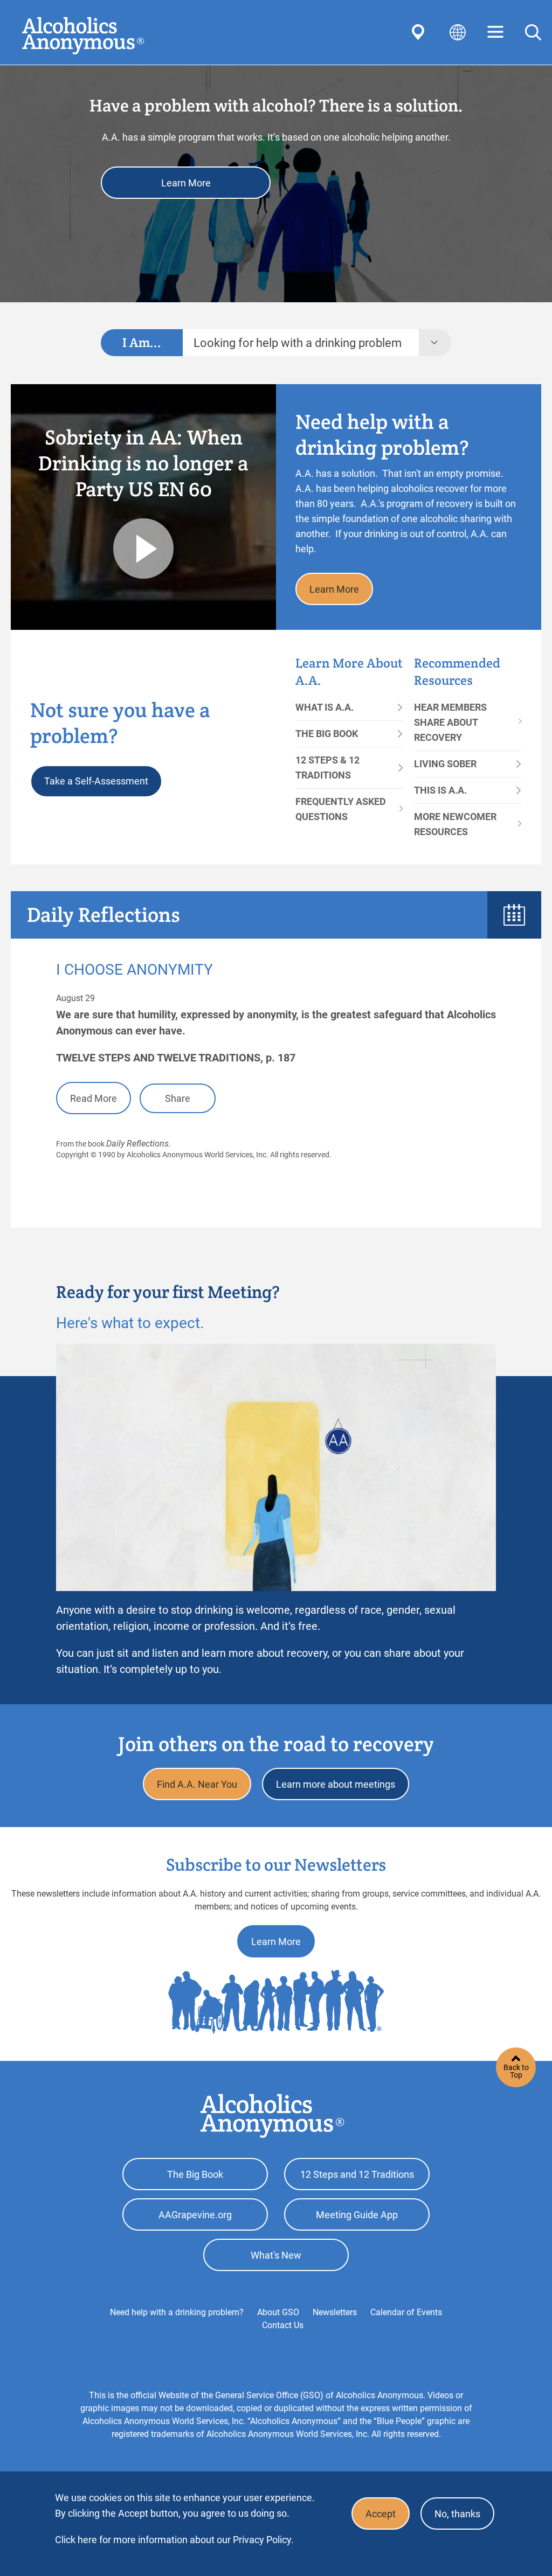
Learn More (186, 183)
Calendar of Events (406, 2312)
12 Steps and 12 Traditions (357, 2174)
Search (533, 32)
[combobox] (301, 343)
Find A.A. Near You (197, 1784)
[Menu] (495, 33)
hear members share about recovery (450, 722)
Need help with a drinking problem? (177, 2312)
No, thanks (457, 2514)
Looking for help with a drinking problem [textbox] (298, 343)
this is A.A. (440, 790)
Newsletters (335, 2312)
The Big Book (327, 734)
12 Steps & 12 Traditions (327, 768)
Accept (381, 2514)
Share (178, 1098)
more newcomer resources (455, 824)
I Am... (142, 342)
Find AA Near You (420, 32)
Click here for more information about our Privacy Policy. (174, 2540)
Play (143, 548)
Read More (94, 1098)
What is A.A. (325, 707)
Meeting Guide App (357, 2215)
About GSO (278, 2312)
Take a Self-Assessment (96, 781)
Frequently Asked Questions (341, 809)
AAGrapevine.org (195, 2215)
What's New (276, 2255)
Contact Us (283, 2325)
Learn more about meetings (336, 1784)
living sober (445, 764)
